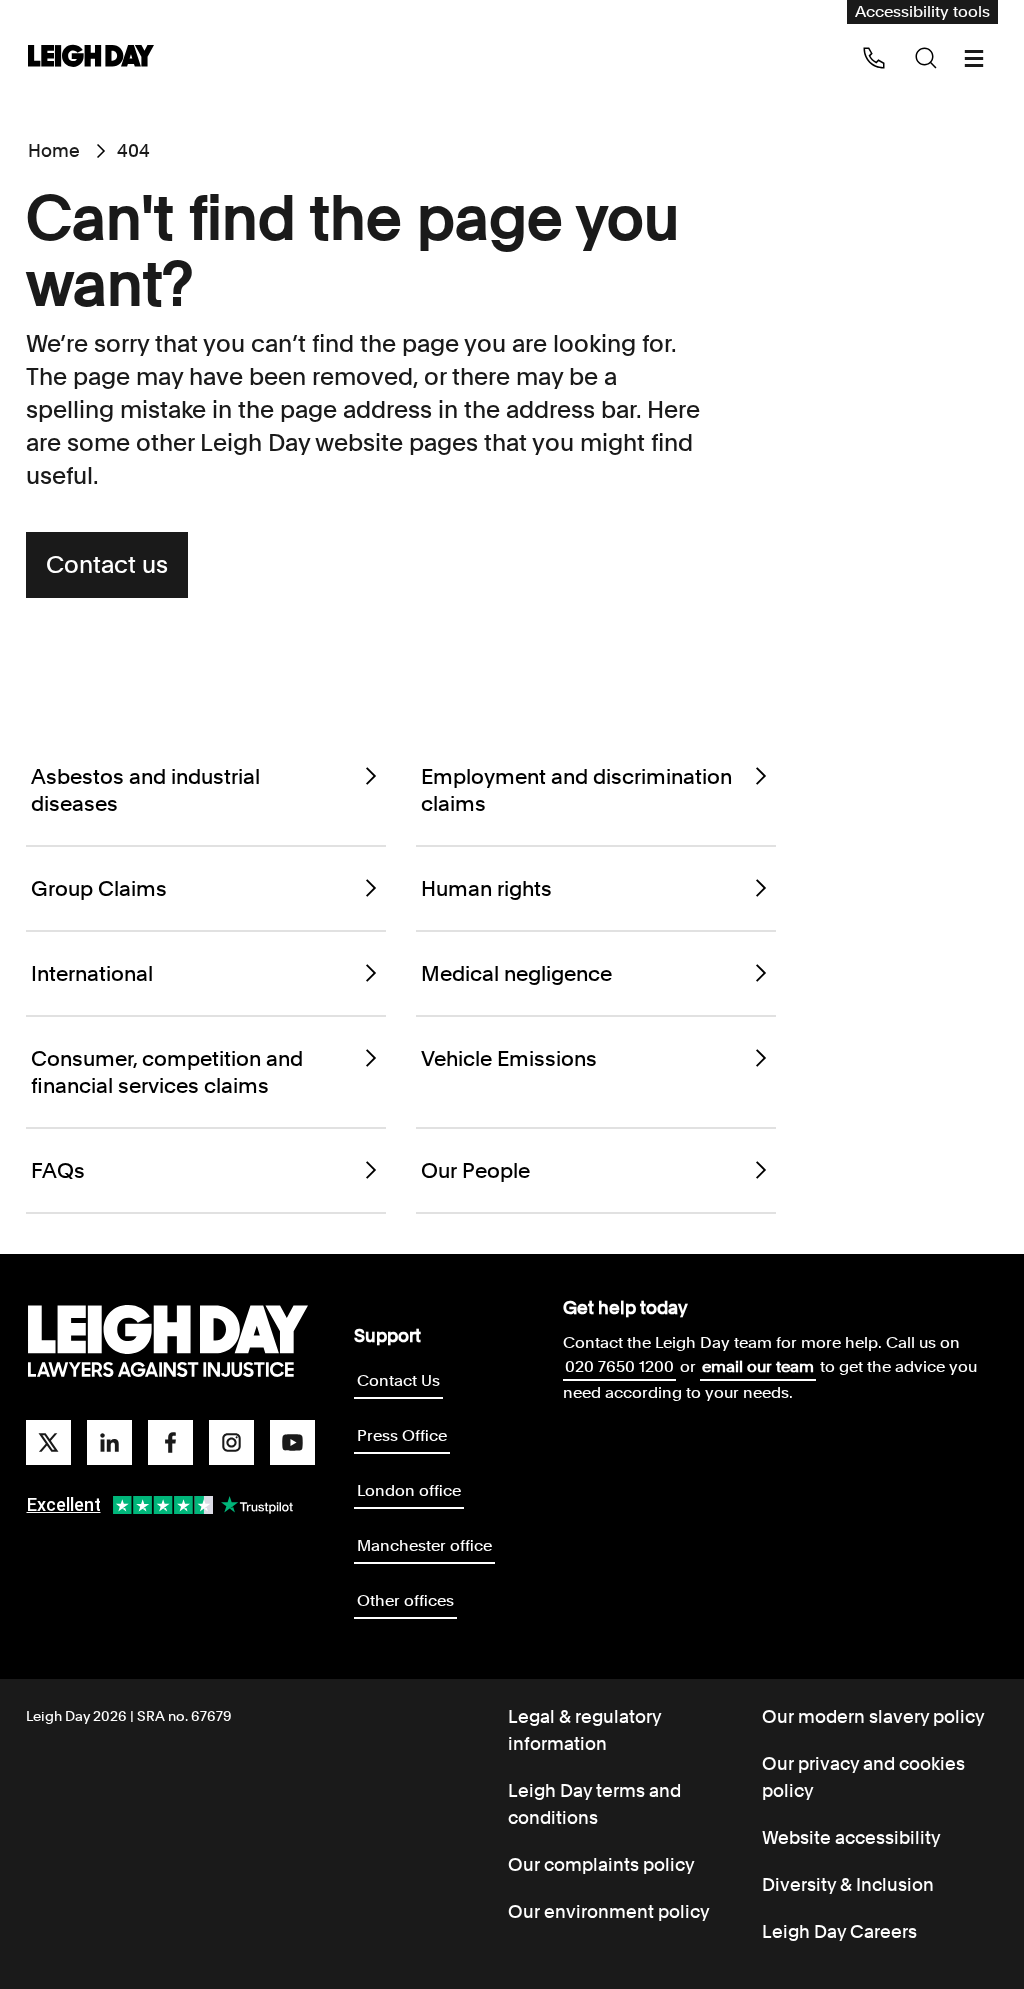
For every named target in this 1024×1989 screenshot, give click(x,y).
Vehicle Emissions (509, 1058)
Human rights (486, 888)
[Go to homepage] (168, 1342)
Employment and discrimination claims (576, 790)
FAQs (58, 1170)
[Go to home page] (91, 57)
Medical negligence (516, 973)
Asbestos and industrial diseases (145, 790)
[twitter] (48, 1442)
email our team (758, 1366)
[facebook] (170, 1442)
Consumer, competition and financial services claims (167, 1072)
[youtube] (292, 1442)
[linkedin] (109, 1442)
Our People (475, 1170)
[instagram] (231, 1442)
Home (54, 150)
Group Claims (99, 888)
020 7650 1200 (619, 1366)
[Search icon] (926, 58)
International (92, 973)
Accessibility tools (922, 11)
